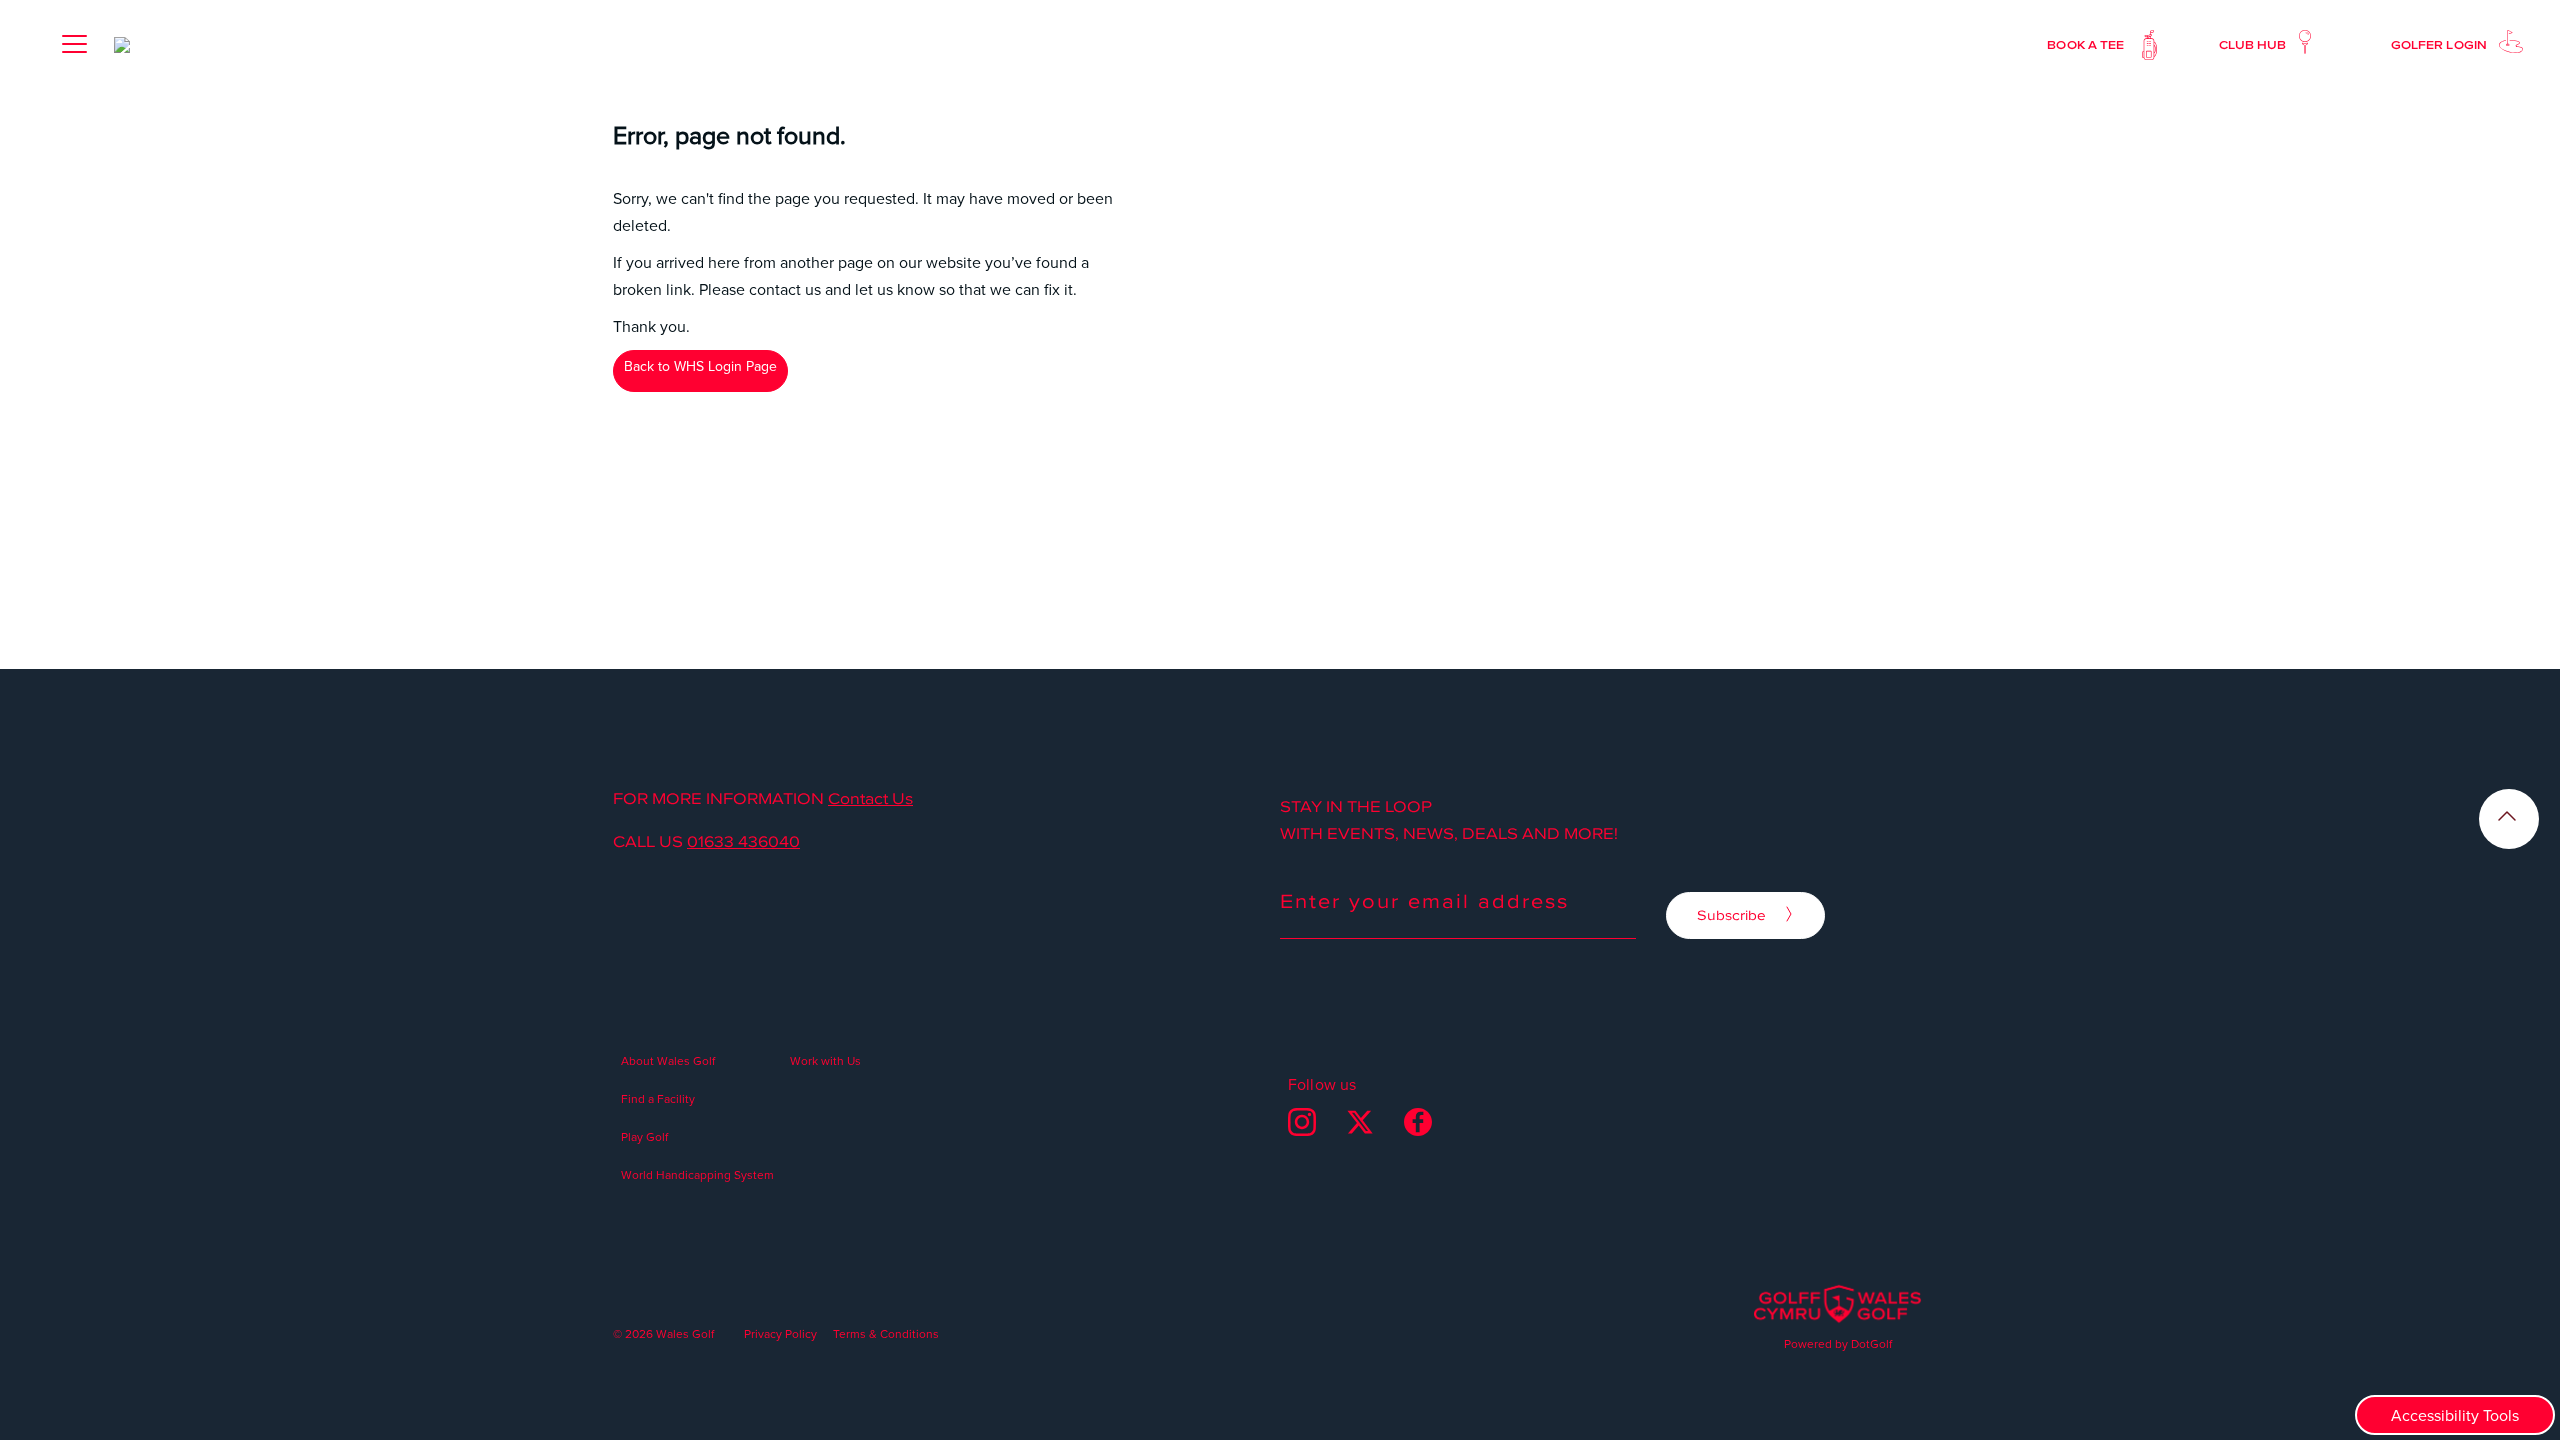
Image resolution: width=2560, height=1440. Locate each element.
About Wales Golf (668, 1060)
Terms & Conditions (886, 1333)
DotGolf (1871, 1343)
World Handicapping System (697, 1174)
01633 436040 (743, 841)
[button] (74, 44)
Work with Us (825, 1060)
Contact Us (870, 798)
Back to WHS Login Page (700, 366)
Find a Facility (658, 1098)
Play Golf (644, 1136)
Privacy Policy (780, 1333)
